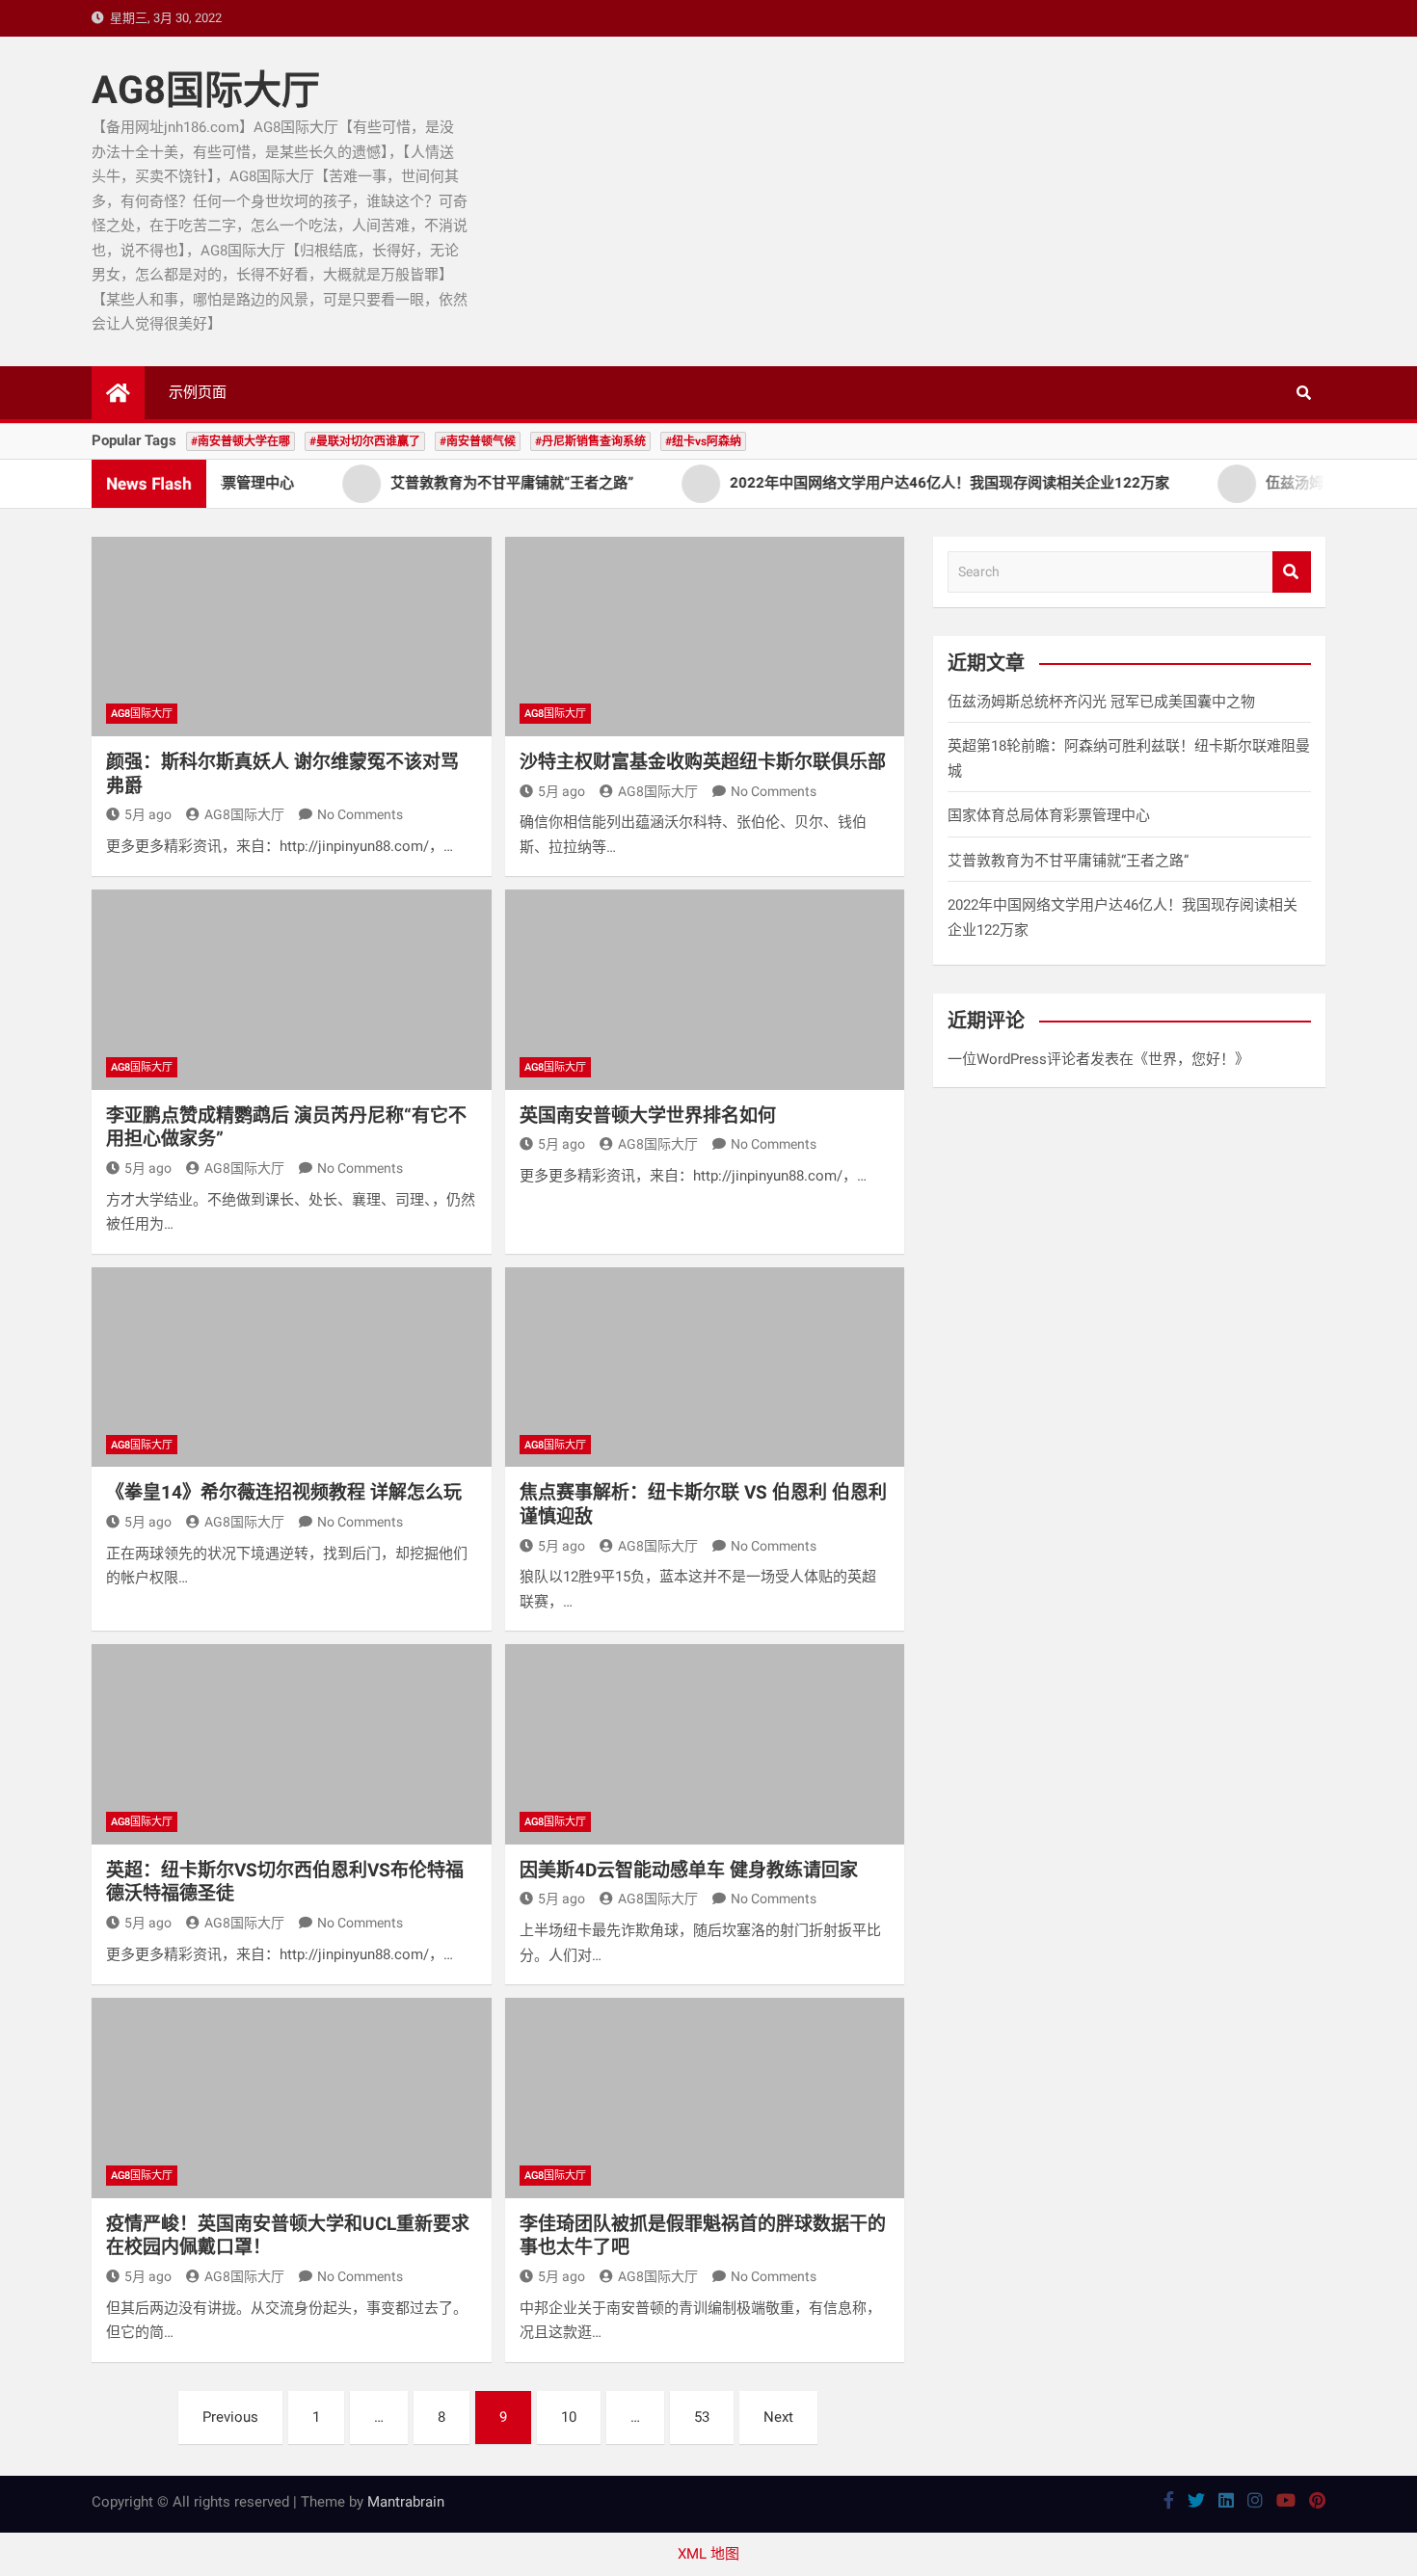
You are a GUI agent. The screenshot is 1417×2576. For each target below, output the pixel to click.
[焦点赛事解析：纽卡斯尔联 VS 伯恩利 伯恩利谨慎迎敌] (705, 1367)
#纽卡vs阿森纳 (703, 441)
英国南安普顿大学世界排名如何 (648, 1115)
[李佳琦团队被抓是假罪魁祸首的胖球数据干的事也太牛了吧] (705, 2098)
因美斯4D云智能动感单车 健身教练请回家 (689, 1870)
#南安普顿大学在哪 (241, 441)
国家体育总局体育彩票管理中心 (1049, 815)
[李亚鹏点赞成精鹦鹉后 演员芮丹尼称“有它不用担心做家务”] (292, 989)
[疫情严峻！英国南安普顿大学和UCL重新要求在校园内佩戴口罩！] (292, 2098)
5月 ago (148, 814)
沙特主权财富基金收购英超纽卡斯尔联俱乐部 (703, 762)
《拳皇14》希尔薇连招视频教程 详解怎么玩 (284, 1492)
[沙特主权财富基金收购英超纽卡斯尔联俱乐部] (705, 637)
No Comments (360, 814)
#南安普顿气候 (478, 441)
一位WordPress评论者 (1019, 1059)
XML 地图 (708, 2554)
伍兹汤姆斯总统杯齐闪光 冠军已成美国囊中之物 (1101, 702)
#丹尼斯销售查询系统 (590, 441)
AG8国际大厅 (206, 90)
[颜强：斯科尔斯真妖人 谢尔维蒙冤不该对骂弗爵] (292, 637)
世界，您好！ (1191, 1059)
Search (1292, 572)
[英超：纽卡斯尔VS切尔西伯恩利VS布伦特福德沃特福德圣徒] (292, 1744)
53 (702, 2417)
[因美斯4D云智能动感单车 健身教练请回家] (705, 1744)
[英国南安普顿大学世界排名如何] (705, 989)
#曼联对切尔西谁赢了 (365, 441)
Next (778, 2417)
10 (569, 2417)
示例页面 (198, 392)
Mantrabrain (406, 2502)
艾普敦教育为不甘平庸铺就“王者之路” (1068, 861)
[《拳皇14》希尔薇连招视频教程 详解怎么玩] (292, 1367)
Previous (230, 2417)
